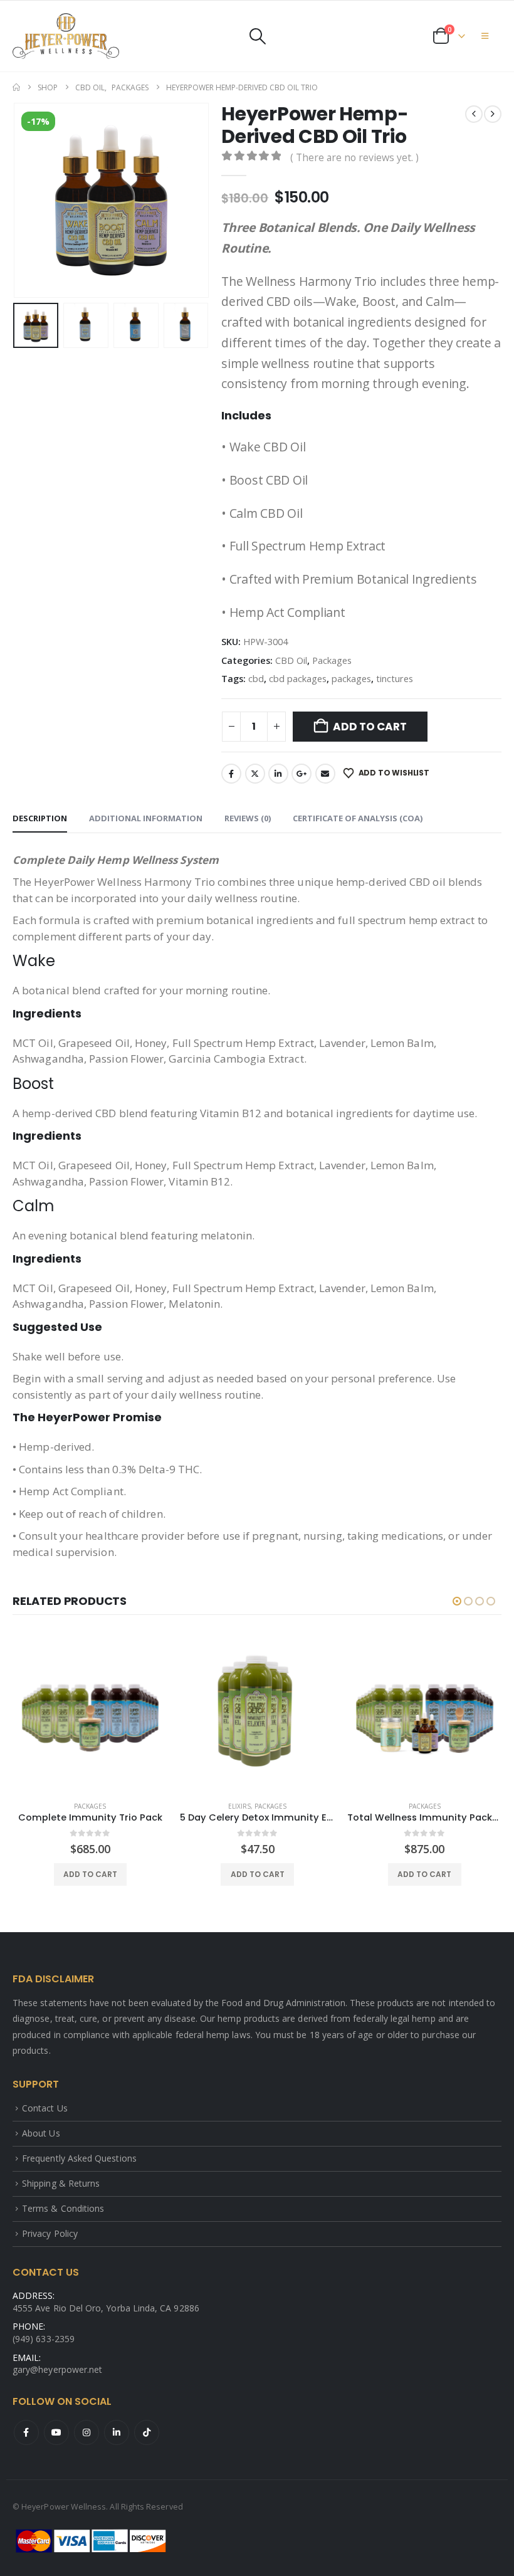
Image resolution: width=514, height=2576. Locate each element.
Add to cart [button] (90, 1874)
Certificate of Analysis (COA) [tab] (358, 818)
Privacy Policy (50, 2233)
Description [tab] (40, 818)
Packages (332, 660)
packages (351, 678)
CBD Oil (291, 660)
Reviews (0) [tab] (248, 818)
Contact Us (45, 2108)
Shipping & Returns (61, 2183)
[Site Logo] (66, 36)
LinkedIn (278, 774)
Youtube (56, 2432)
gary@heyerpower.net (57, 2369)
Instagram (87, 2432)
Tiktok (147, 2432)
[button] (257, 36)
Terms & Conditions (63, 2208)
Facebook (231, 774)
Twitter (255, 774)
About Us (41, 2133)
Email (325, 774)
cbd (256, 678)
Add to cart (370, 727)
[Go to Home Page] (16, 88)
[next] (493, 114)
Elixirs (239, 1806)
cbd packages (298, 678)
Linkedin (117, 2432)
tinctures (395, 678)
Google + (302, 774)
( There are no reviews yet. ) (354, 157)
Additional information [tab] (146, 818)
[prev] (474, 114)
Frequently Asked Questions (79, 2158)
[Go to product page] (91, 1714)
